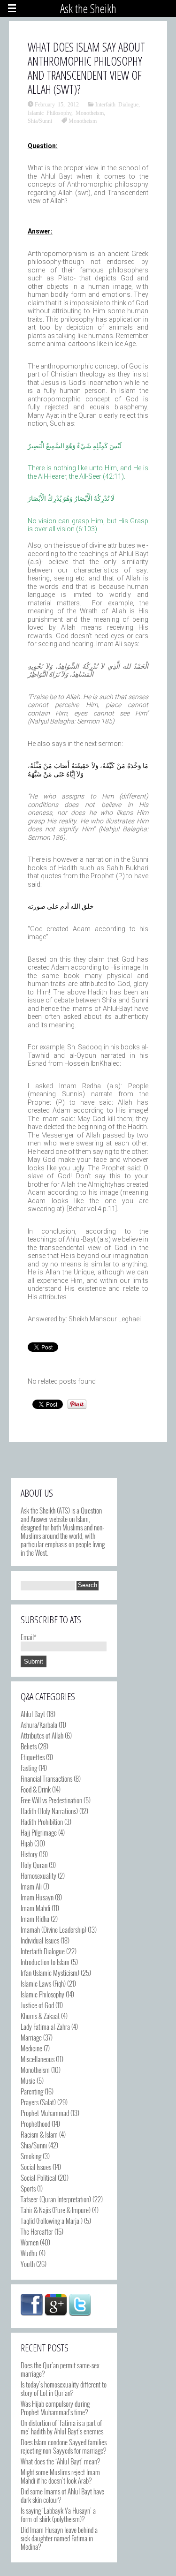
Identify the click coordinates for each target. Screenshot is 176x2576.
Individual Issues (40, 1940)
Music (28, 2080)
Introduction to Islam (45, 1962)
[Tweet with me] (80, 2305)
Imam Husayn (37, 1897)
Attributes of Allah (42, 1735)
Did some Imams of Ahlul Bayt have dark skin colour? (62, 2495)
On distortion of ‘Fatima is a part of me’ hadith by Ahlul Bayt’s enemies (62, 2427)
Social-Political (38, 2177)
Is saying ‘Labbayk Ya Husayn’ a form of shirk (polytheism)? (58, 2515)
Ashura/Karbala (39, 1725)
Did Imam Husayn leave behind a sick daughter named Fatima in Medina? (59, 2538)
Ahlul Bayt (33, 1714)
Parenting (32, 2091)
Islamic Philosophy (50, 113)
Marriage (31, 2037)
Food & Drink (36, 1789)
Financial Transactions (46, 1778)
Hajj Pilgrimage (39, 1832)
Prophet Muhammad (45, 2113)
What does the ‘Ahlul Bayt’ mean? (60, 2461)
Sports (28, 2188)
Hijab (27, 1843)
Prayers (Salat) (38, 2102)
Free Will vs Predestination (51, 1800)
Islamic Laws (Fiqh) (43, 1983)
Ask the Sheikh (88, 8)
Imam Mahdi (35, 1908)
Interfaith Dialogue (117, 104)
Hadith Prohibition (42, 1822)
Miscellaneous (38, 2059)
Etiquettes (33, 1757)
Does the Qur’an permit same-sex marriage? (60, 2369)
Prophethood (35, 2124)
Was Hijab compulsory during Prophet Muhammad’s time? (55, 2408)
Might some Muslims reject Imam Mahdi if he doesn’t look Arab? (60, 2476)
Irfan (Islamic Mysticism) (50, 1973)
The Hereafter (37, 2231)
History (29, 1854)
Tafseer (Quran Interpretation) (56, 2199)
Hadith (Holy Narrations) (49, 1811)
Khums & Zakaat (40, 2016)
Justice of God (37, 2005)
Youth (28, 2264)
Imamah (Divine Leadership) (54, 1929)
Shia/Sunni (40, 121)
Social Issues (36, 2167)
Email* (29, 1637)
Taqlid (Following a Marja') (52, 2221)
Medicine (31, 2048)
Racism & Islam (39, 2134)
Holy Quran (34, 1865)
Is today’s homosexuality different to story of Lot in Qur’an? (64, 2388)
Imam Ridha (35, 1919)
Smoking (31, 2156)
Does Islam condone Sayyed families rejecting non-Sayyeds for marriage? (64, 2446)
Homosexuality (38, 1876)
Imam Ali (31, 1886)
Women (30, 2242)
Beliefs (29, 1746)
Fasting (29, 1768)
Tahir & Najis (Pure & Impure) (56, 2210)
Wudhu (29, 2253)
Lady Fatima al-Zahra (45, 2026)
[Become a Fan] (32, 2305)
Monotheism (90, 113)
